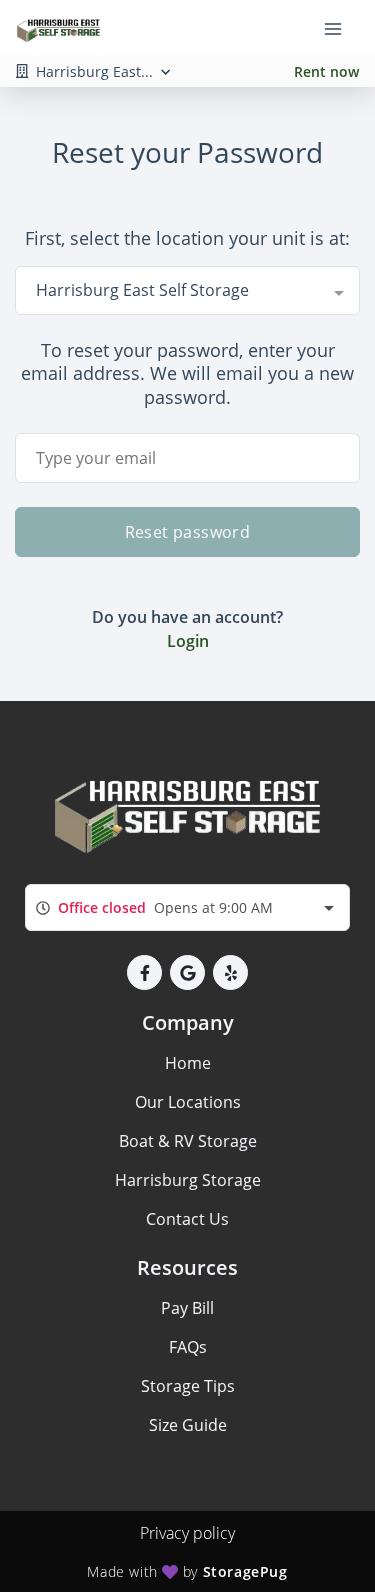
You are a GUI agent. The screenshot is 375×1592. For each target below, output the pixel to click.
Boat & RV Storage (188, 1141)
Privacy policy (187, 1533)
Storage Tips (188, 1386)
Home (188, 1063)
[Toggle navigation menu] (341, 28)
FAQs (188, 1347)
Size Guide (188, 1425)
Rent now (326, 71)
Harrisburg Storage (188, 1180)
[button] (144, 972)
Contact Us (187, 1219)
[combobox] (187, 290)
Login (188, 641)
